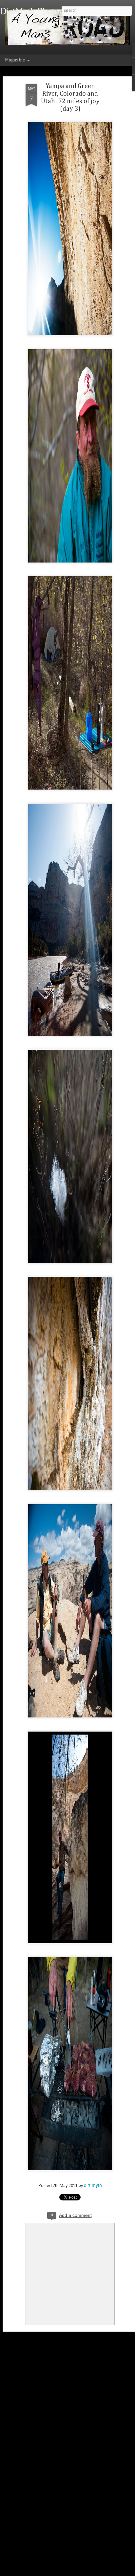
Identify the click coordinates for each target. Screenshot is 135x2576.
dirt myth (93, 2185)
